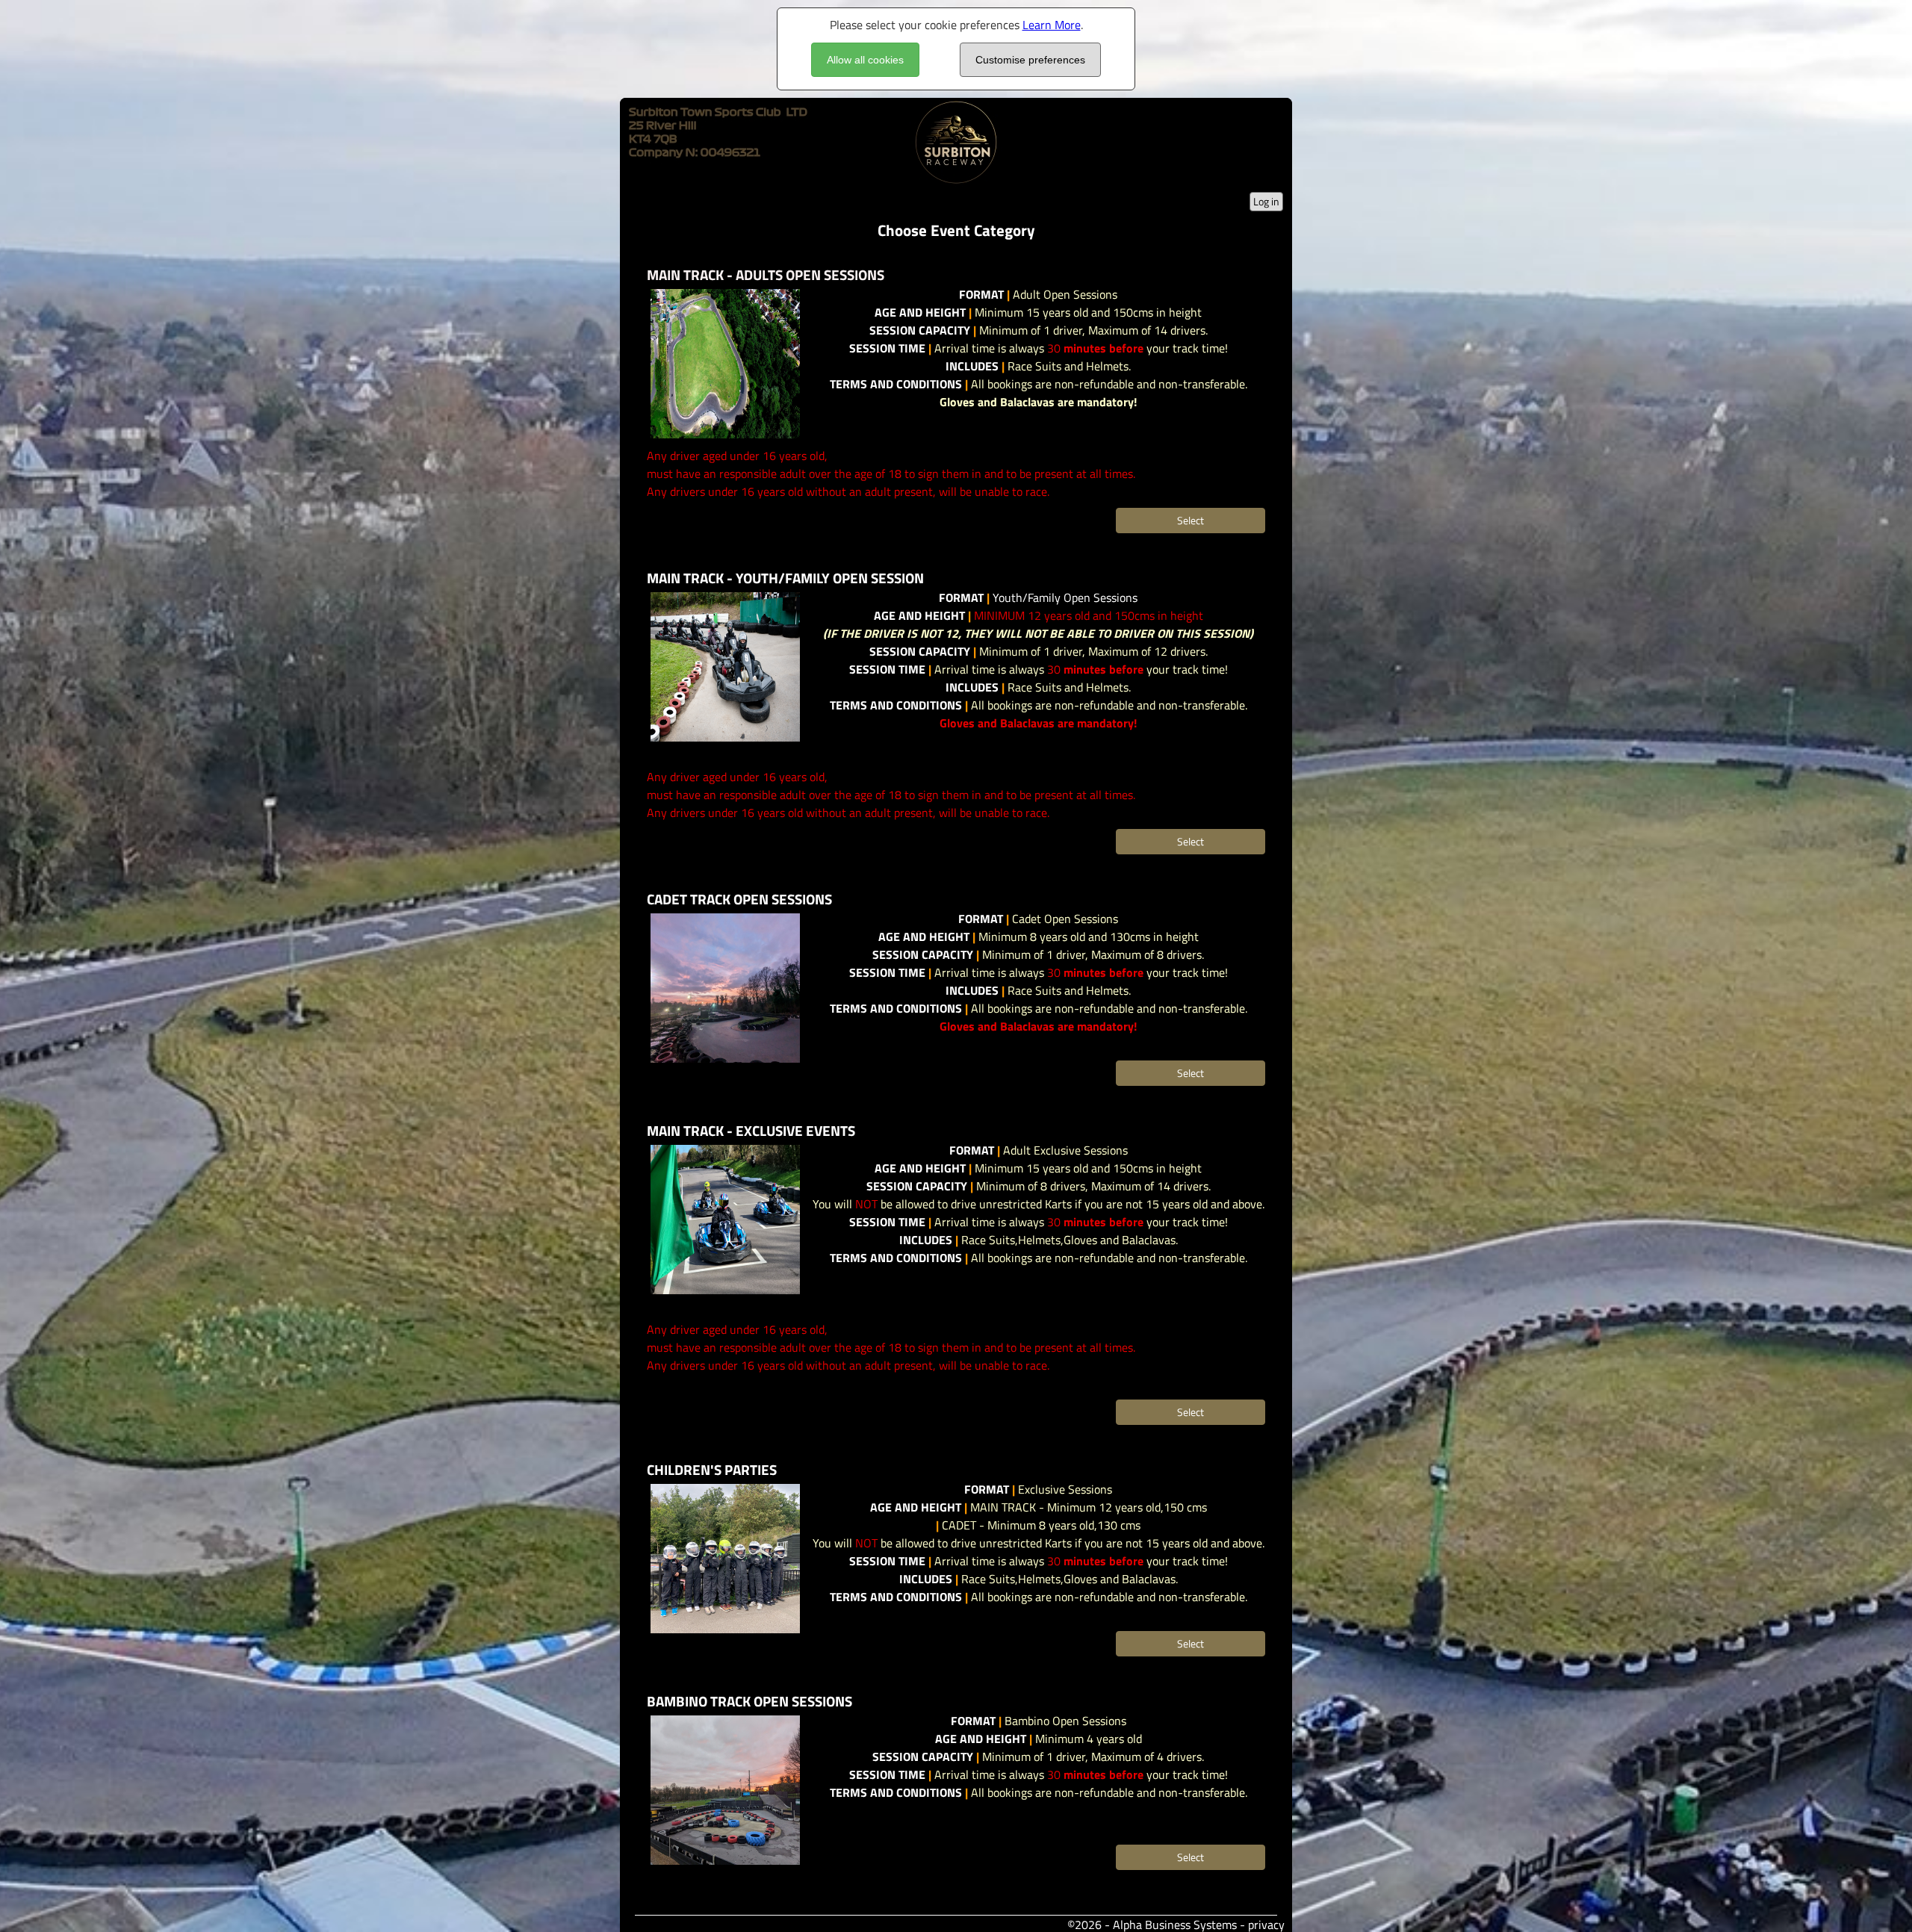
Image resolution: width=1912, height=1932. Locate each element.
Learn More (1052, 25)
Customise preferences (1030, 60)
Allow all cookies (865, 60)
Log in (1266, 201)
